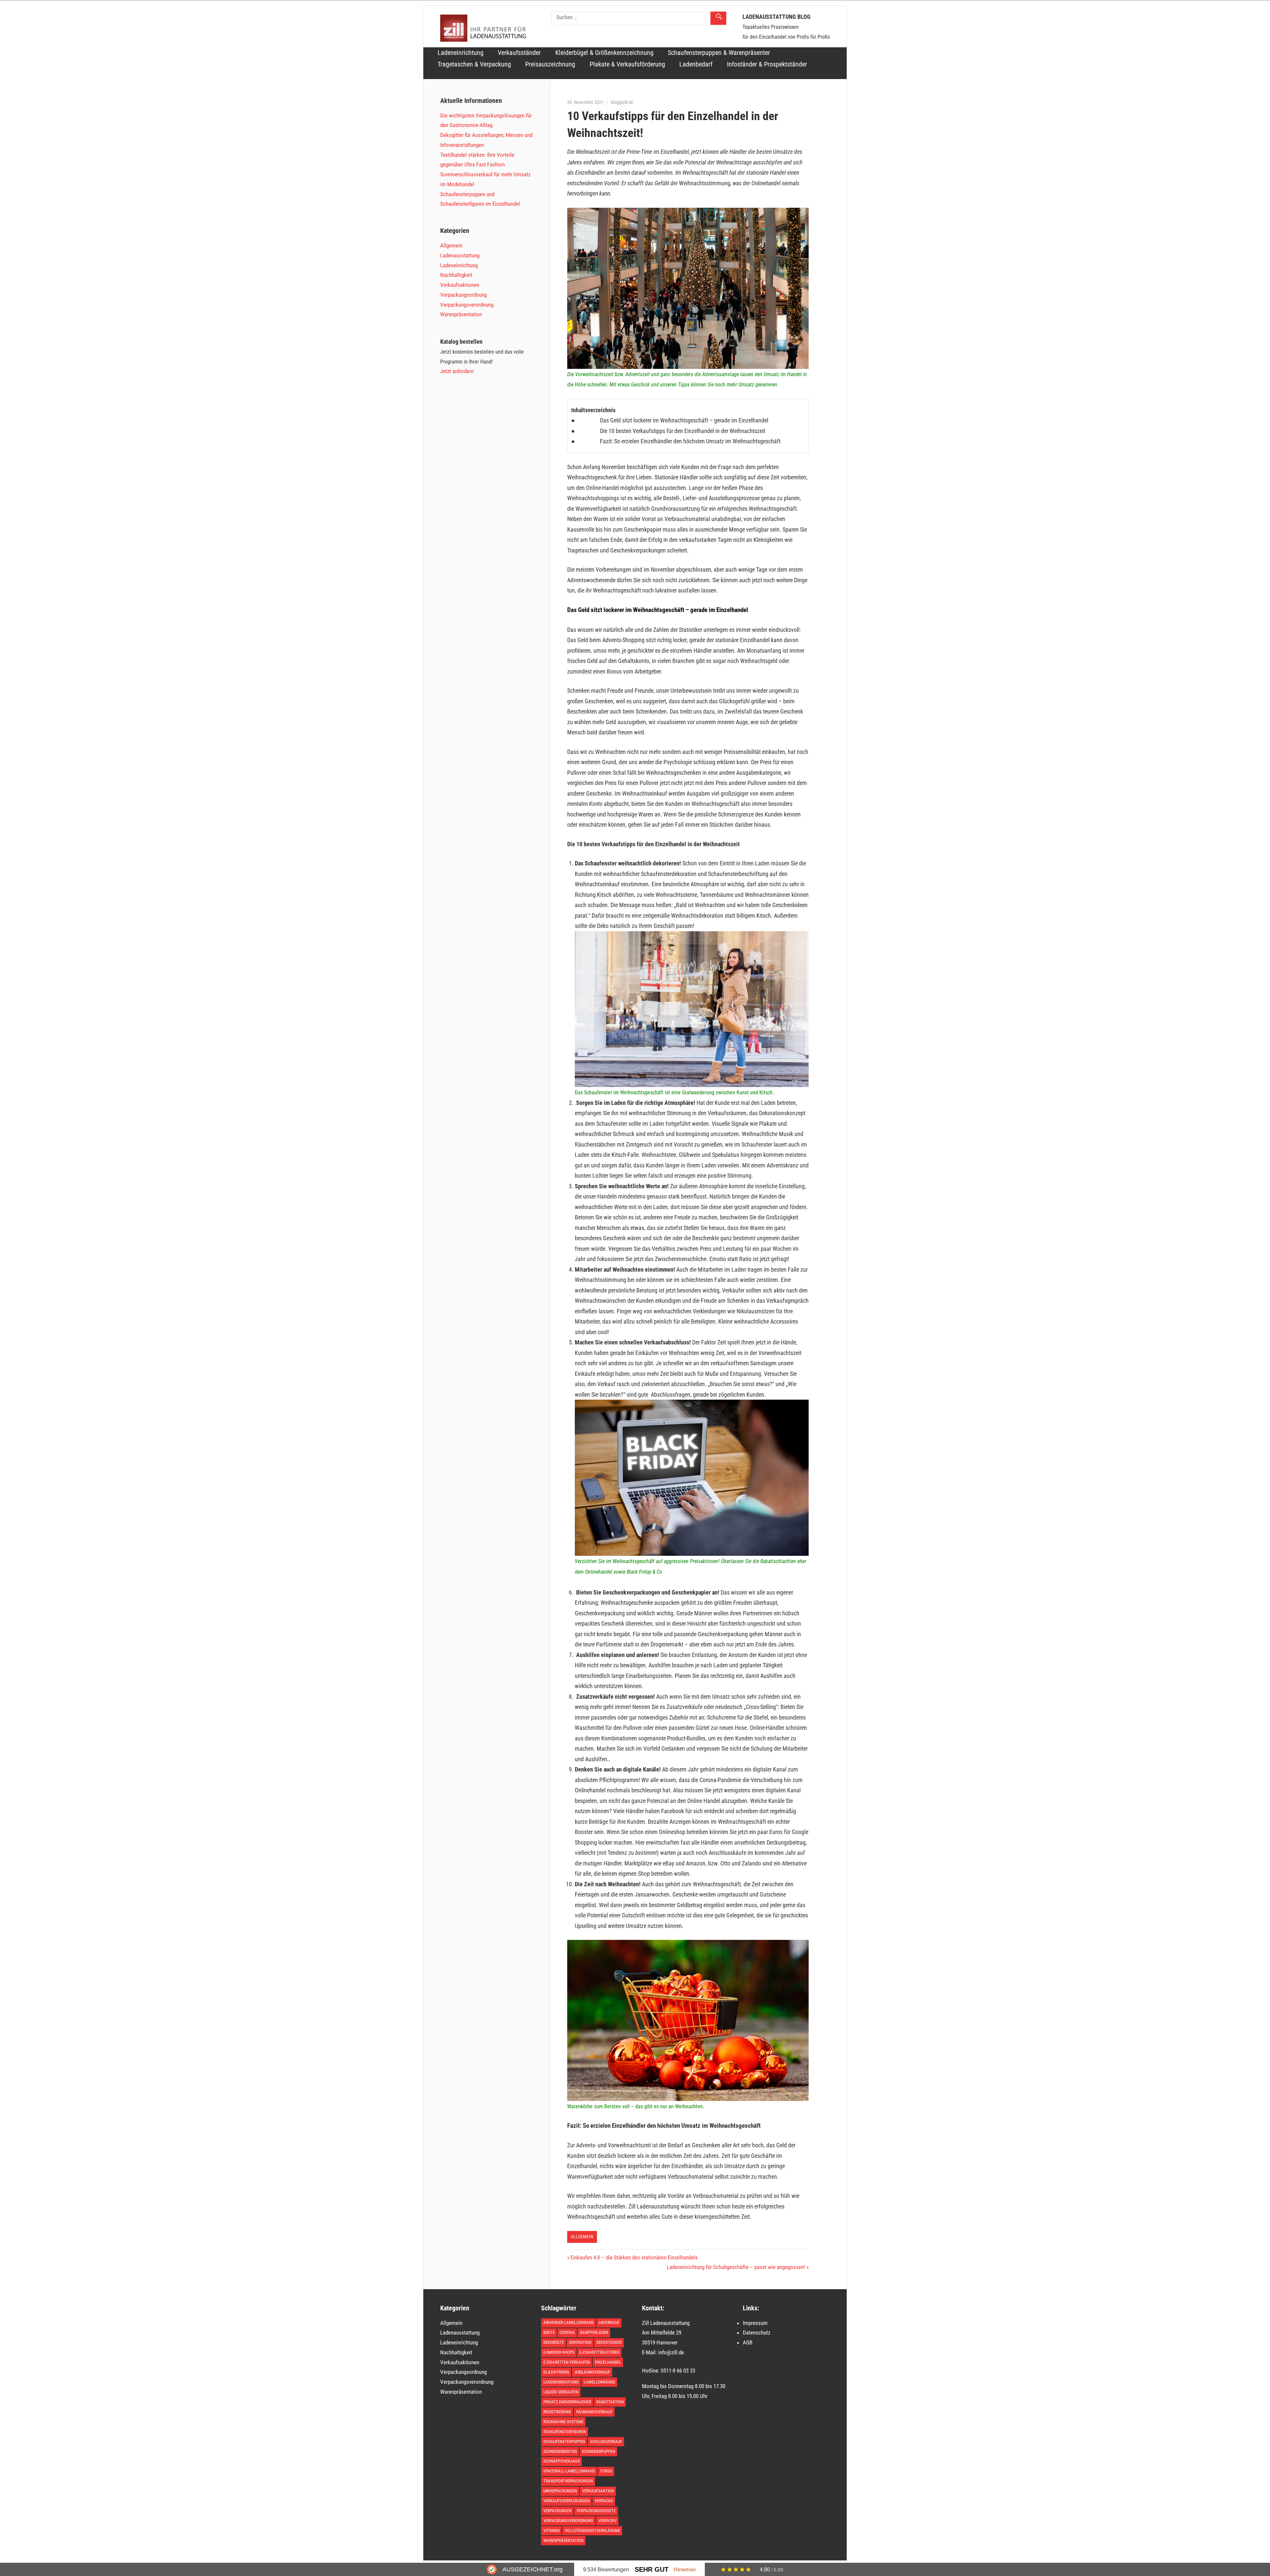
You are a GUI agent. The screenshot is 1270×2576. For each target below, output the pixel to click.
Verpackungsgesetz (596, 2511)
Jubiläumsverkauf (592, 2372)
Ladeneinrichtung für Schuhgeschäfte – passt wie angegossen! (736, 2267)
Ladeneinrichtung (461, 53)
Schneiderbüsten (560, 2451)
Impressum (755, 2323)
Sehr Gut (652, 2569)
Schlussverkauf (606, 2442)
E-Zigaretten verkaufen (567, 2362)
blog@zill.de (622, 102)
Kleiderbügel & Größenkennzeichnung (604, 53)
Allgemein (582, 2237)
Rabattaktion (610, 2402)
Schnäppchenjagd (562, 2461)
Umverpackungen (560, 2491)
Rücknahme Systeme (563, 2422)
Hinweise (685, 2569)
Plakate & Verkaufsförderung (627, 64)
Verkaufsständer (519, 53)
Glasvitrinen (556, 2372)
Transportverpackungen (568, 2481)
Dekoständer (609, 2342)
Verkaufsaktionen (460, 285)
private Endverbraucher (567, 2402)
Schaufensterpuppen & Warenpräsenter (719, 53)
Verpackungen (557, 2511)
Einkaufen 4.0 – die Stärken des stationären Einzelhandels (634, 2257)
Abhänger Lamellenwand (569, 2322)
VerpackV (607, 2521)
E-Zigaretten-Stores (599, 2352)
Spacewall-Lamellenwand (569, 2471)
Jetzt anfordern (457, 371)
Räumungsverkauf (594, 2412)
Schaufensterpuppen (564, 2442)
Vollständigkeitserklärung (592, 2531)
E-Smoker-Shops (559, 2352)
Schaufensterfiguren (565, 2432)
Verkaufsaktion (598, 2491)
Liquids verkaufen (561, 2392)
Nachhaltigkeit (456, 275)
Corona (567, 2332)
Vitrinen (551, 2531)
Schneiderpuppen (598, 2451)
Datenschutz (757, 2333)
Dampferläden (594, 2332)
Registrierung (557, 2412)
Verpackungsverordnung (467, 305)
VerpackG (604, 2501)
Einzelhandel (608, 2362)
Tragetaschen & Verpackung (474, 64)
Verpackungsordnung (464, 295)
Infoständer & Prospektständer (767, 64)
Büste (549, 2332)
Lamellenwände (599, 2382)
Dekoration (580, 2342)
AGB (748, 2342)
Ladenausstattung (460, 255)
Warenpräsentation (461, 314)
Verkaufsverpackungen (567, 2501)
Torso (606, 2471)
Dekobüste (554, 2342)
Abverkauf (609, 2322)
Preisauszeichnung (550, 64)
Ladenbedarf (696, 64)
